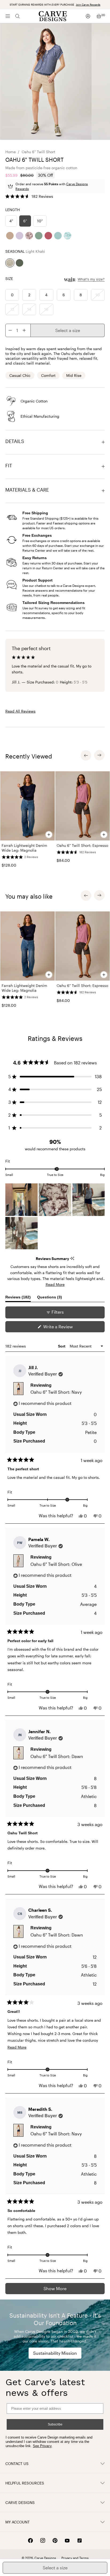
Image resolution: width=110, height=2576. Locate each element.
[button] (29, 196)
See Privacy (42, 2446)
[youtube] (67, 2541)
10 (98, 295)
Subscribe (55, 2424)
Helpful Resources (25, 2483)
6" (25, 221)
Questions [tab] (50, 1298)
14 (29, 309)
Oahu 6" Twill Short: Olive (56, 1564)
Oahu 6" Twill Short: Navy (56, 1392)
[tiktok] (80, 2541)
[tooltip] (72, 1259)
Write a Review (66, 1328)
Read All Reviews (20, 711)
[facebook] (30, 2541)
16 (46, 309)
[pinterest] (55, 2541)
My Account (17, 2522)
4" (11, 221)
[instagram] (43, 2541)
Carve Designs (20, 2502)
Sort (62, 1346)
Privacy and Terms (75, 2558)
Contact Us (17, 2464)
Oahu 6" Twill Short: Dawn (57, 1756)
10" (40, 221)
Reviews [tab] (18, 1298)
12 (12, 309)
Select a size (68, 330)
